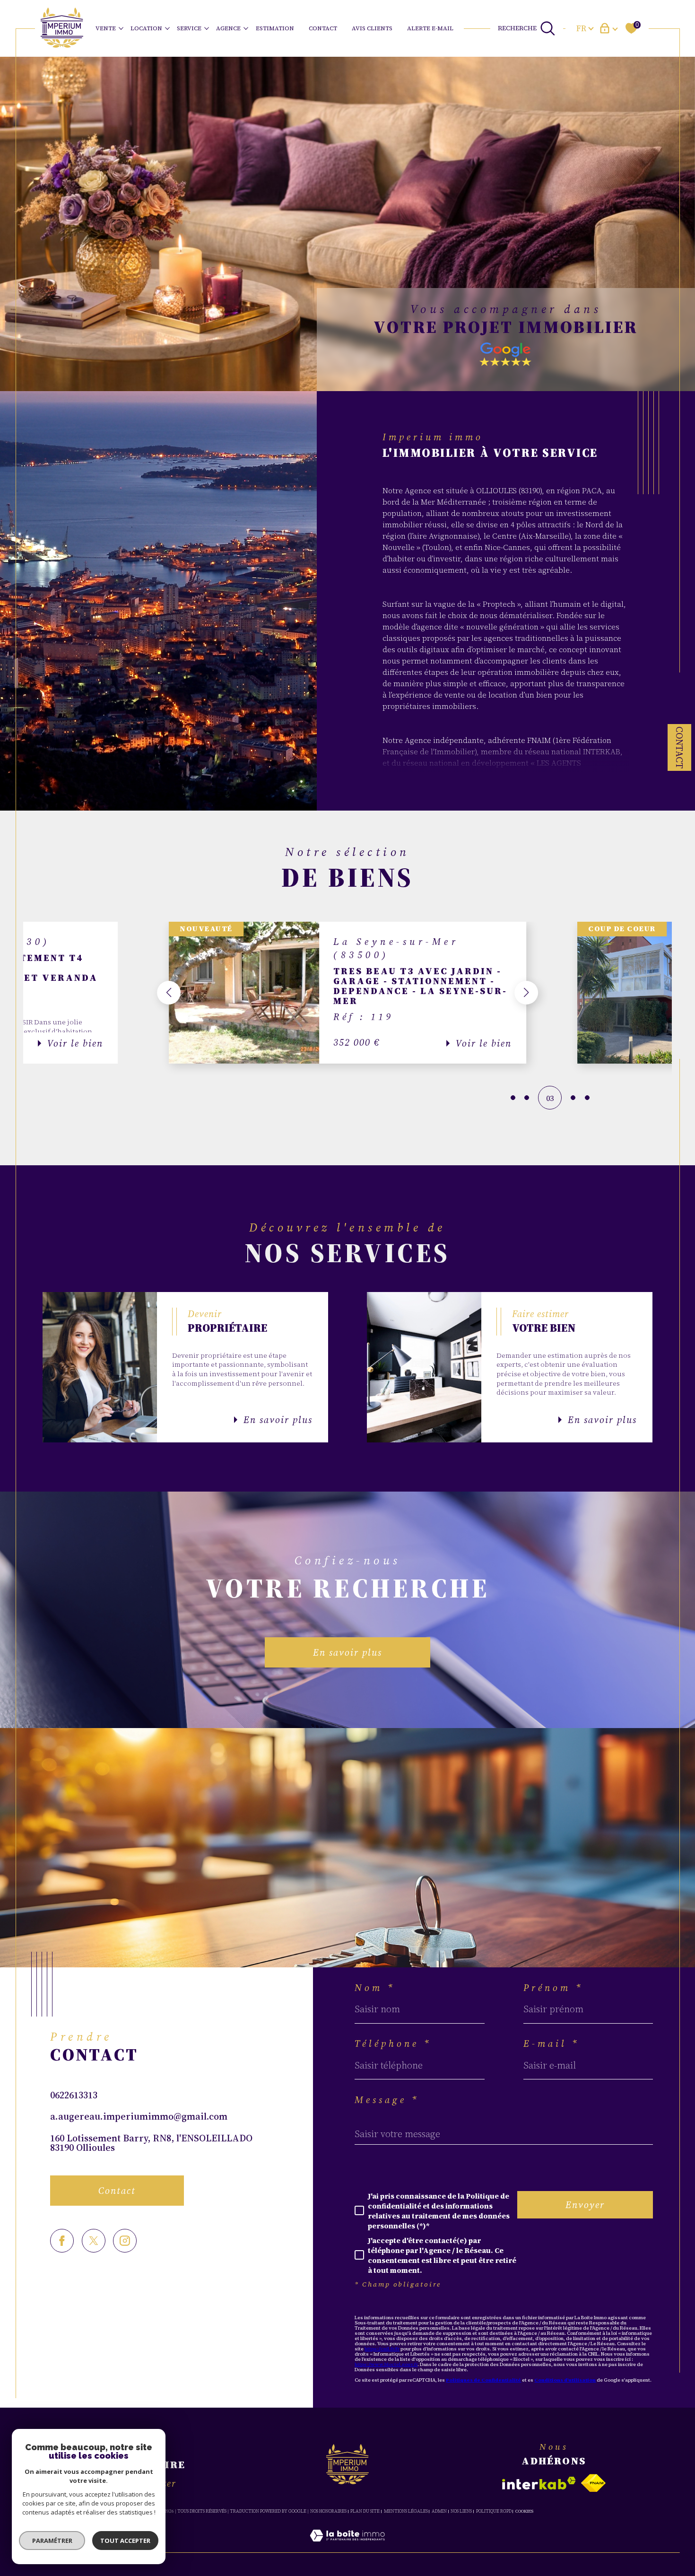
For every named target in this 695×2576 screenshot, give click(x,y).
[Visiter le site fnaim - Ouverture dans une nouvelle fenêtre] (593, 2483)
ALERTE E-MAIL (430, 28)
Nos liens (461, 2511)
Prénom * (553, 1988)
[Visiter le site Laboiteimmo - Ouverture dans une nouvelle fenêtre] (347, 2547)
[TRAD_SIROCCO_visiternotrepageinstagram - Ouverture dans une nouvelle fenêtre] (125, 2241)
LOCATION (146, 28)
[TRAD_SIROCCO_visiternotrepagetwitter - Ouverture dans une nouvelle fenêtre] (94, 2241)
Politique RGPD (494, 2511)
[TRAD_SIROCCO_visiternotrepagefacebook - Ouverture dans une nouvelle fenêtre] (62, 2241)
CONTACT (323, 28)
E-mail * (552, 2043)
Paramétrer (52, 2541)
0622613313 (74, 2095)
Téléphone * (393, 2043)
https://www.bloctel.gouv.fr (386, 2364)
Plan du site (365, 2511)
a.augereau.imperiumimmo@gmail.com (139, 2116)
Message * (387, 2100)
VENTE (106, 28)
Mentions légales (406, 2511)
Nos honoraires (328, 2511)
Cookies (524, 2511)
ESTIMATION (275, 28)
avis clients (372, 28)
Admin (439, 2511)
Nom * (375, 1988)
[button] (169, 993)
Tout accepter (125, 2541)
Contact (679, 747)
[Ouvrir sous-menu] (121, 28)
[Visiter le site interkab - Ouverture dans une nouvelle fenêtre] (539, 2483)
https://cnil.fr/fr (382, 2349)
